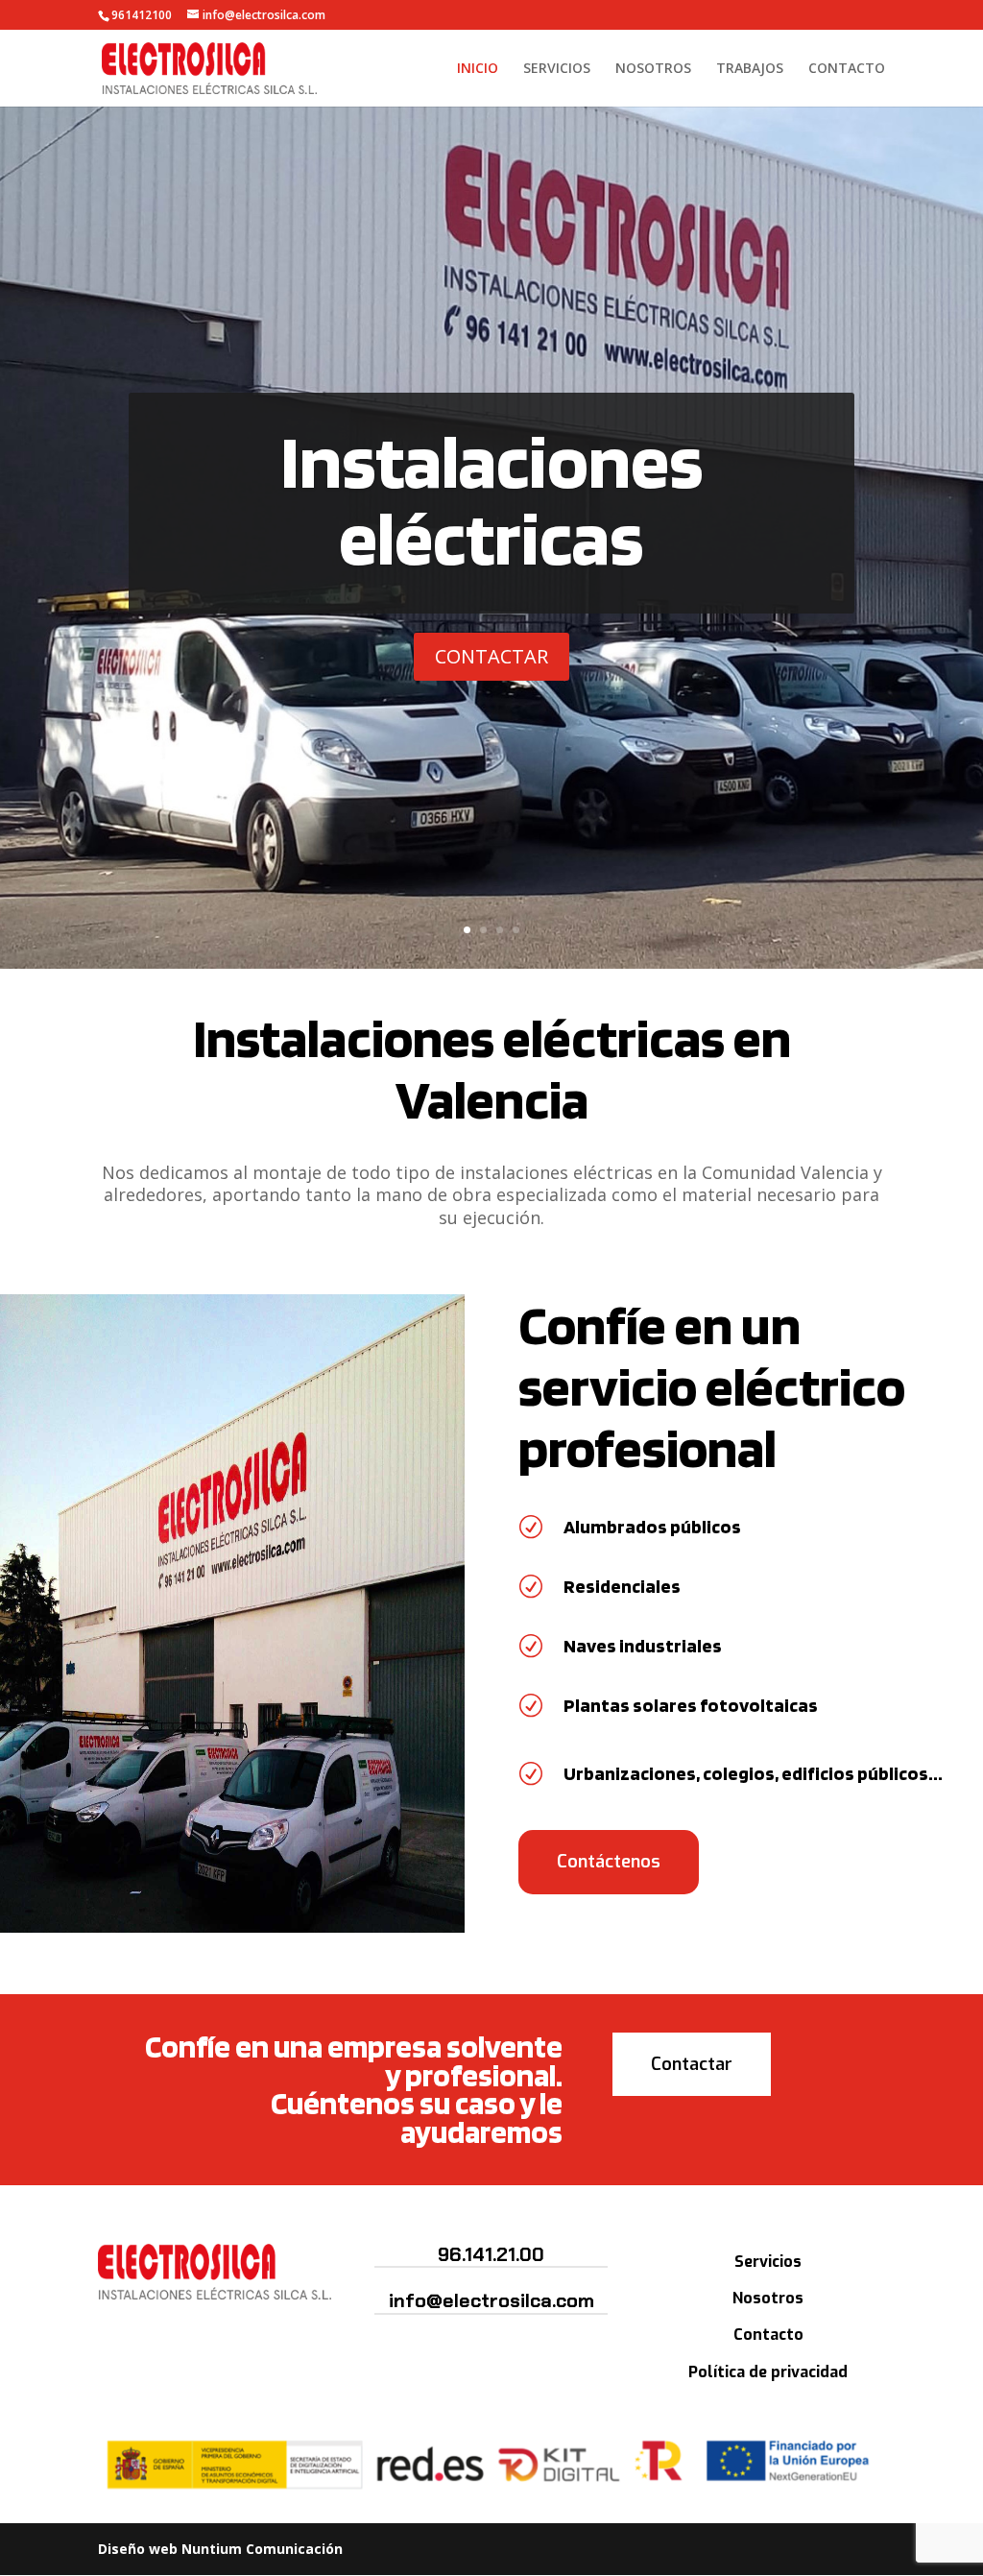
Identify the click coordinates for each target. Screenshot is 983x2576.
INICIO (478, 69)
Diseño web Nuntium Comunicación (220, 2549)
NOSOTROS (653, 69)
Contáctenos (609, 1862)
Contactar (692, 2064)
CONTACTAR (491, 656)
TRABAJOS (750, 69)
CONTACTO (847, 69)
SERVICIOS (557, 69)
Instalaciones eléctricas (492, 498)
